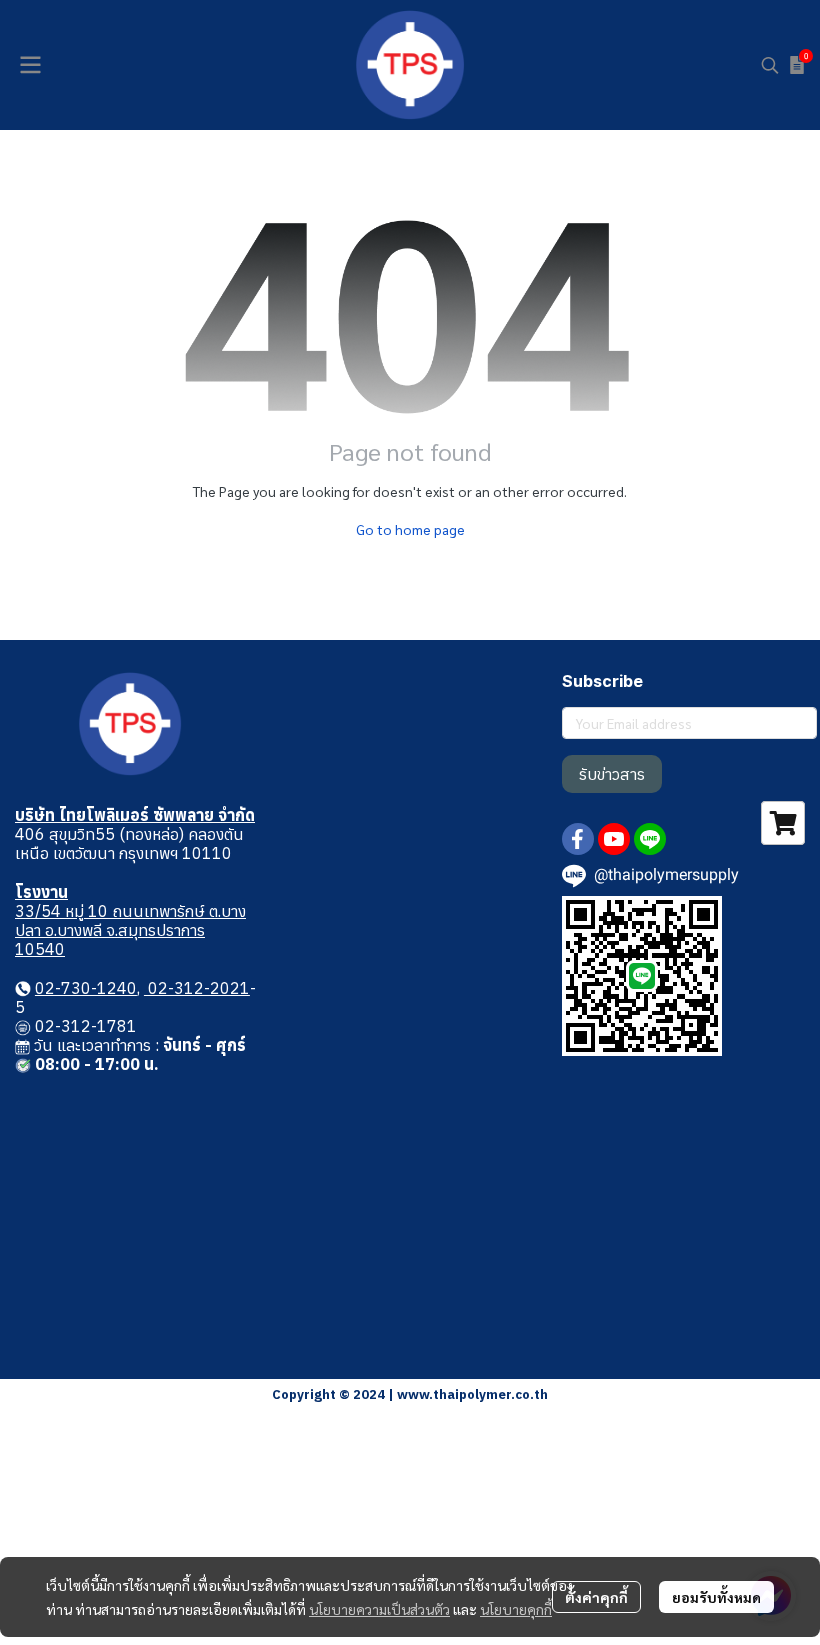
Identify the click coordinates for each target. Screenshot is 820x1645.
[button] (770, 65)
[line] (650, 839)
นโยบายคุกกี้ (516, 1609)
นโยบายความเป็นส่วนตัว (379, 1609)
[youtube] (614, 839)
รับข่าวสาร (612, 774)
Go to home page (410, 529)
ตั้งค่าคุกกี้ (596, 1597)
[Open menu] (30, 65)
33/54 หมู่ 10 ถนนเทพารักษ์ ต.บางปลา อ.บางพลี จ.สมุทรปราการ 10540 (130, 930)
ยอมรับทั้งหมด (716, 1597)
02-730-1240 (86, 988)
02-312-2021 (197, 988)
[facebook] (578, 839)
